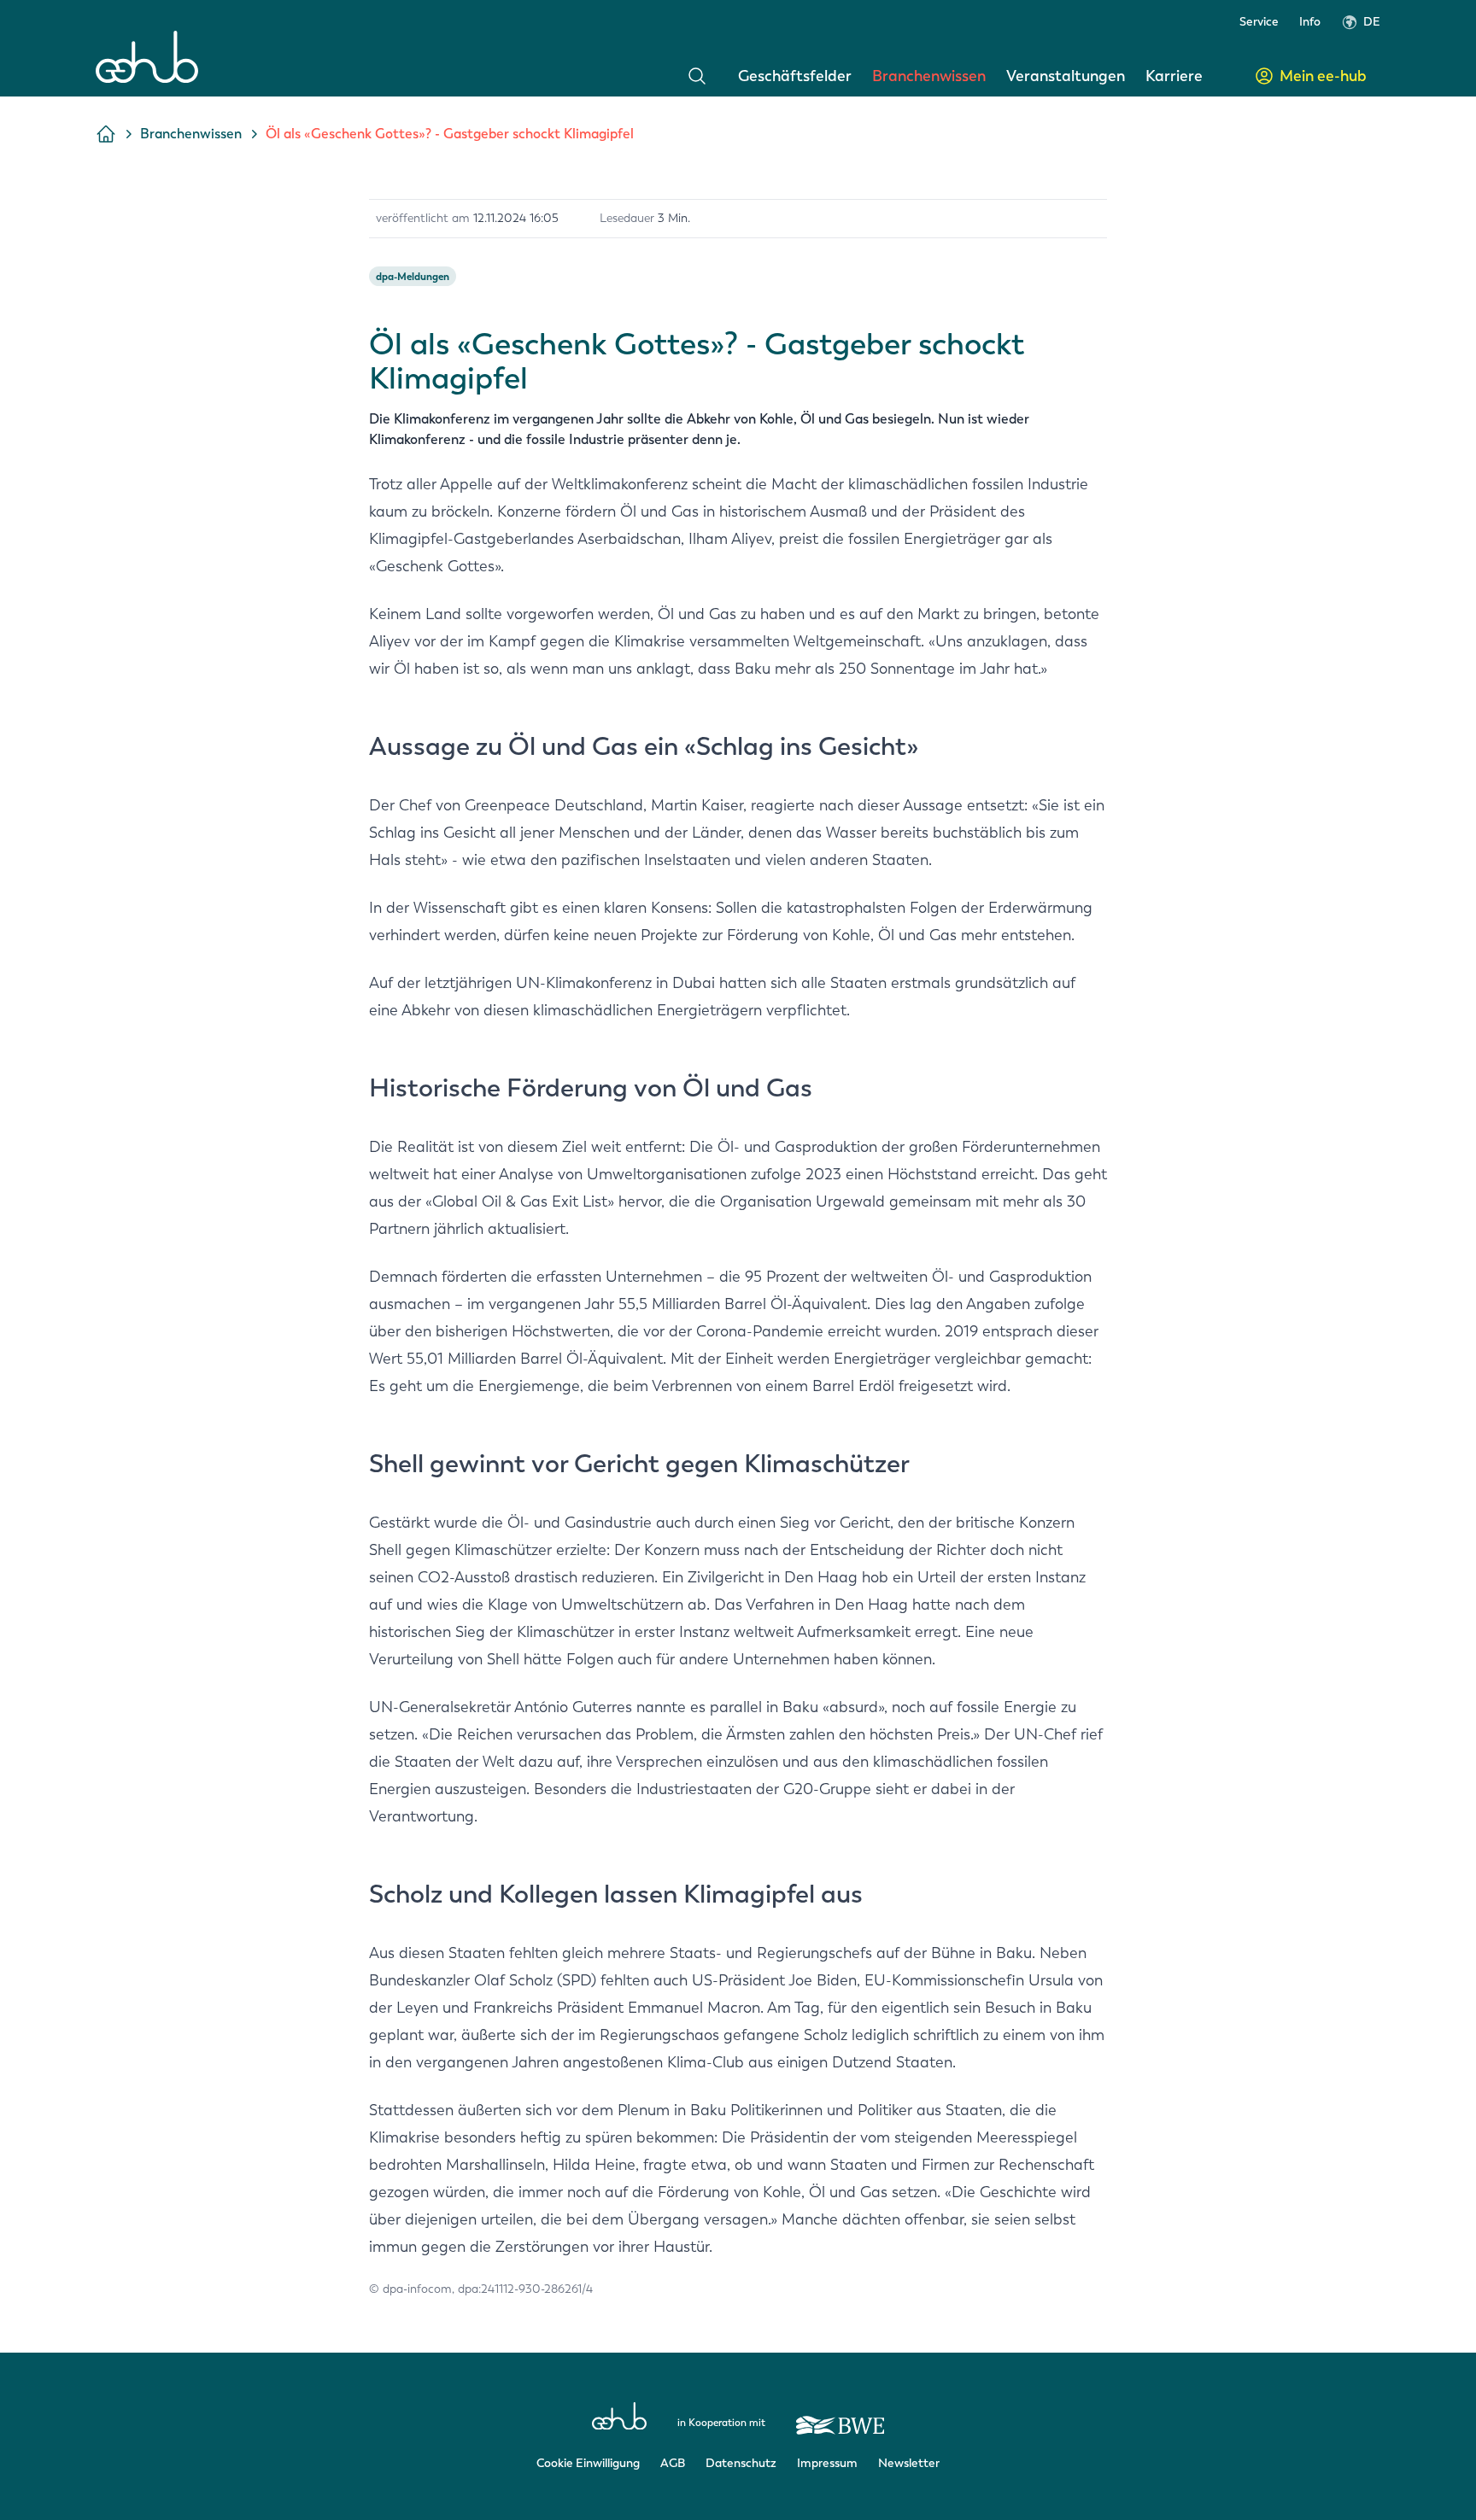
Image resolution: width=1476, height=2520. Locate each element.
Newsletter (909, 2463)
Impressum (827, 2463)
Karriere (1174, 76)
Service (1259, 22)
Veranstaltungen (1066, 76)
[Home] (147, 57)
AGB (673, 2463)
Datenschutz (741, 2463)
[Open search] (697, 76)
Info (1310, 22)
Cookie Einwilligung (588, 2463)
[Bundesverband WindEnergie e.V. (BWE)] (840, 2418)
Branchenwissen (929, 76)
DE (1372, 22)
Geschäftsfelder (795, 76)
